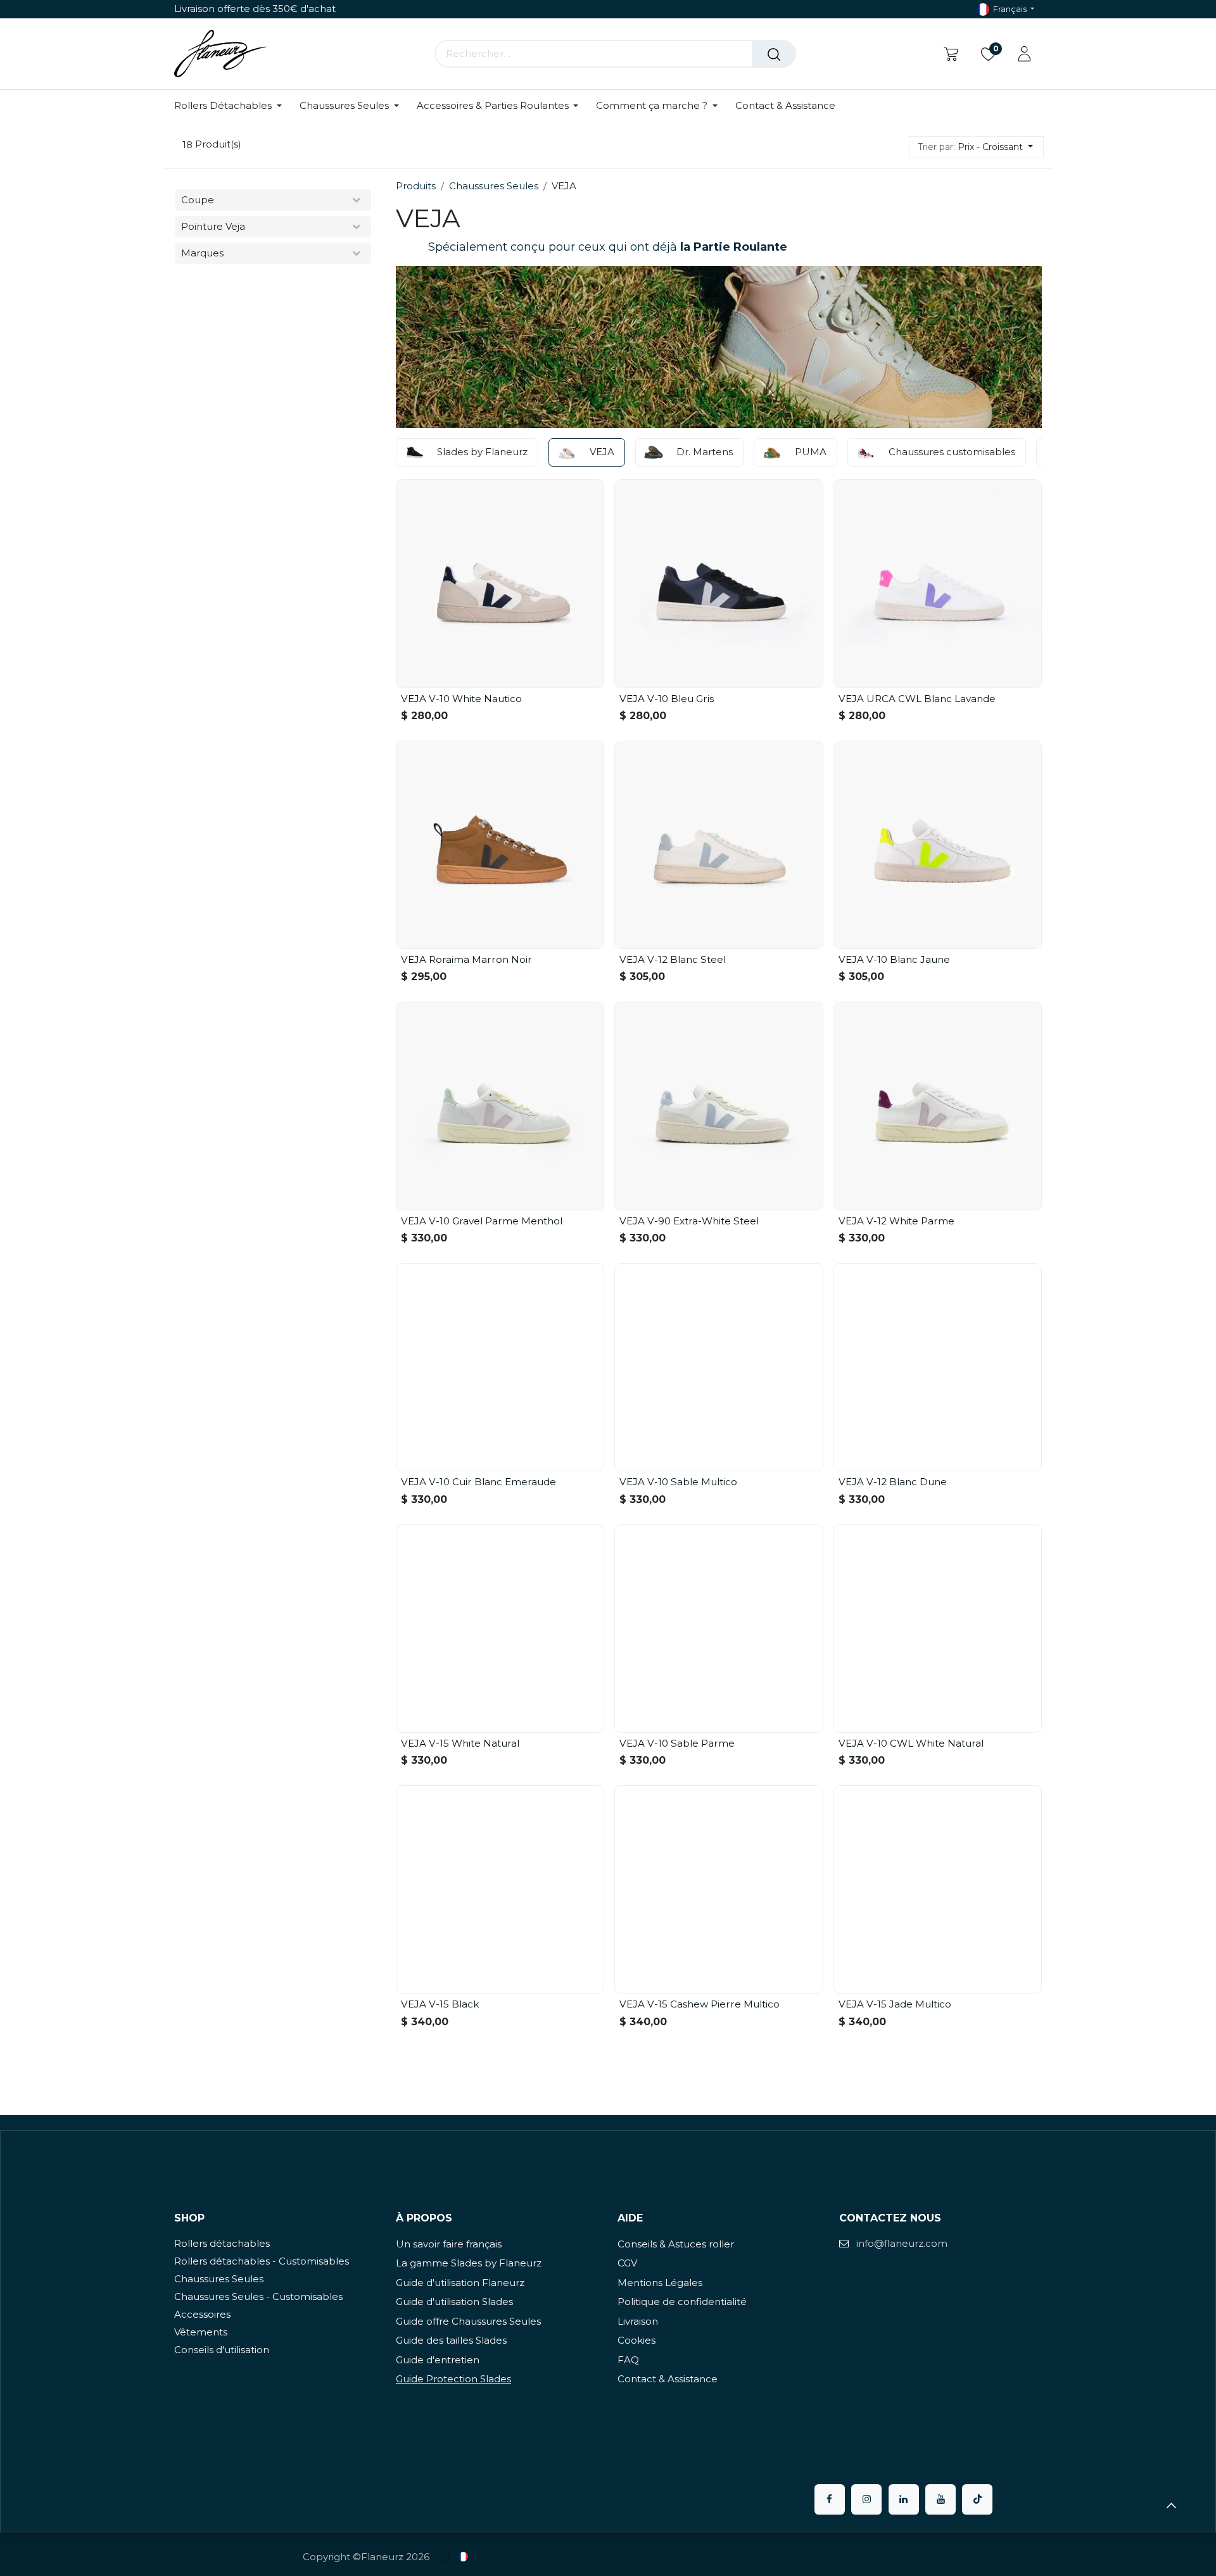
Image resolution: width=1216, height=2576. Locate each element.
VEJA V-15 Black (440, 2004)
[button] (976, 147)
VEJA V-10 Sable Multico (678, 1482)
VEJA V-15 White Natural (460, 1743)
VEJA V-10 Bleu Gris (667, 699)
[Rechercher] (774, 54)
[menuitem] (232, 106)
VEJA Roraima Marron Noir (466, 959)
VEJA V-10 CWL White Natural (911, 1743)
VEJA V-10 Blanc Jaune (894, 959)
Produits (416, 186)
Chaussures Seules (494, 186)
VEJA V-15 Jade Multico (895, 2004)
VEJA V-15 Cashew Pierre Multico (700, 2004)
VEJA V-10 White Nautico (461, 699)
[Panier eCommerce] (951, 54)
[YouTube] (940, 2499)
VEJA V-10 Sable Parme (677, 1743)
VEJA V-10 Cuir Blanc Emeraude (478, 1482)
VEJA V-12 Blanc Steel (673, 959)
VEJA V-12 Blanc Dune (893, 1482)
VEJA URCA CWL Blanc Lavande (917, 699)
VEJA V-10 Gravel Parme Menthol (482, 1221)
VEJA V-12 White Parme (896, 1221)
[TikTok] (977, 2499)
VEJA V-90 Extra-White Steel (689, 1221)
